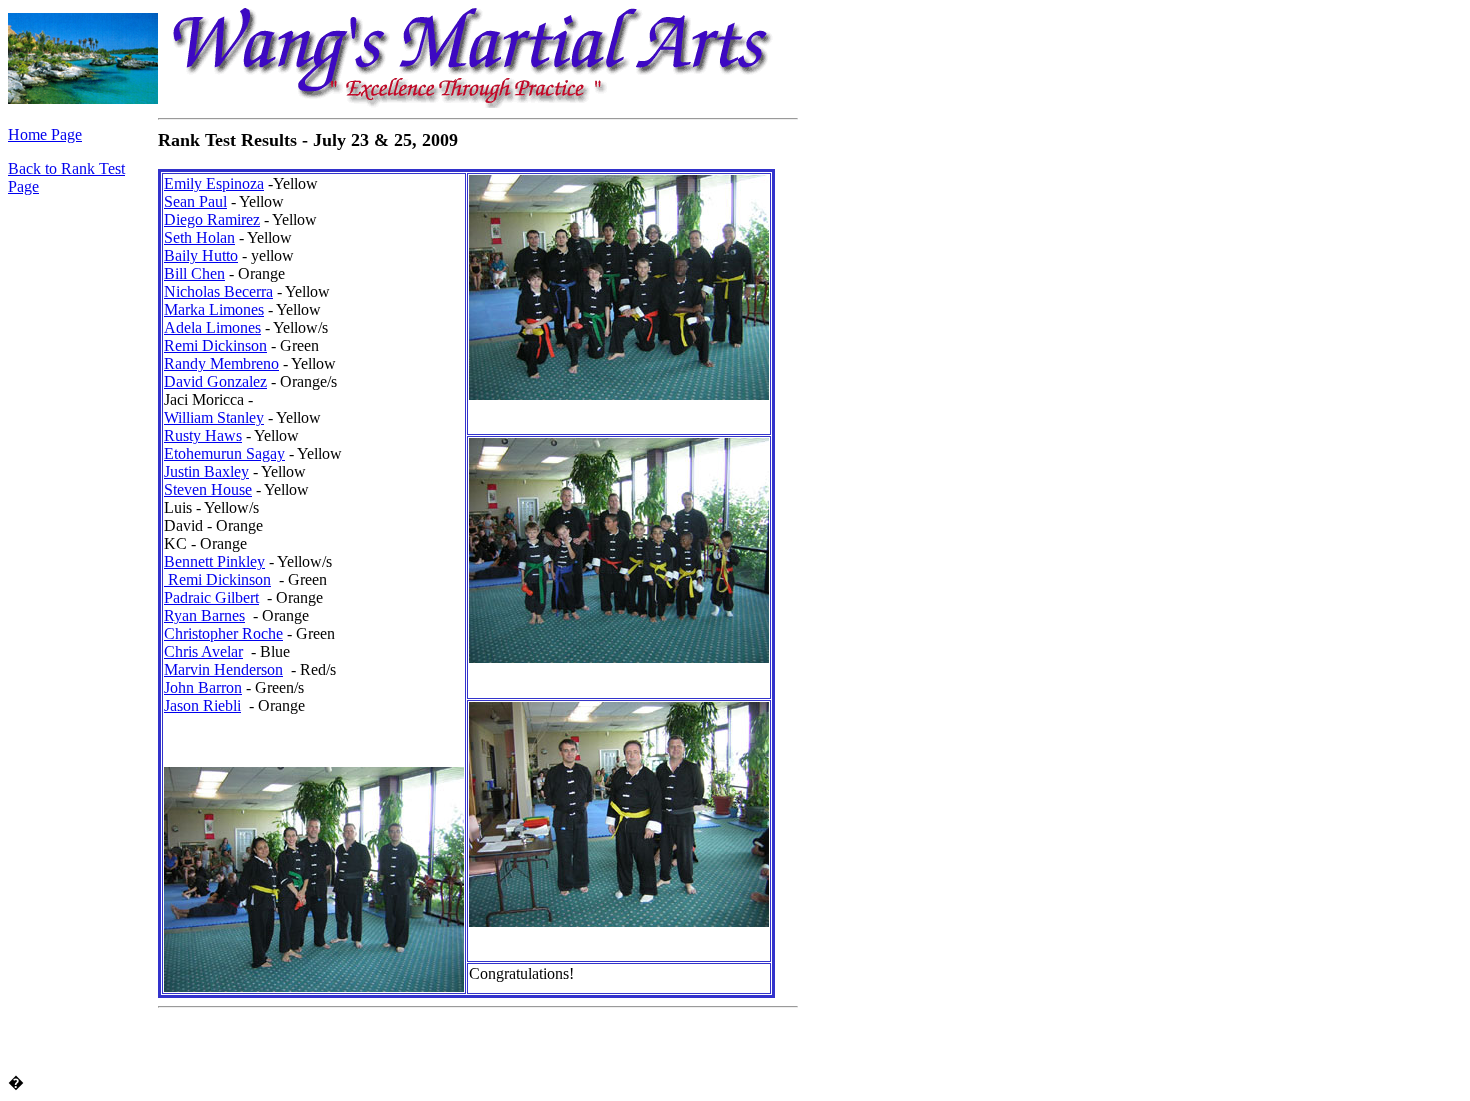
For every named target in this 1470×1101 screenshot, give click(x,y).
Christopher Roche (223, 633)
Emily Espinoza (214, 183)
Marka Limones (214, 309)
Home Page (45, 134)
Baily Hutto (201, 255)
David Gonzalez (215, 381)
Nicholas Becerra (218, 291)
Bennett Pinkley (214, 561)
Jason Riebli (202, 705)
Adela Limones (212, 327)
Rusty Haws (203, 435)
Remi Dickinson (215, 345)
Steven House (208, 489)
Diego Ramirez (212, 219)
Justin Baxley (206, 471)
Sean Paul (195, 201)
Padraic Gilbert (211, 597)
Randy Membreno (221, 363)
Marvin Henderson (223, 669)
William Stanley (214, 417)
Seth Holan (199, 237)
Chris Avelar (203, 651)
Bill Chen (194, 273)
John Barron (203, 687)
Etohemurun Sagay (224, 453)
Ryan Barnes (204, 615)
